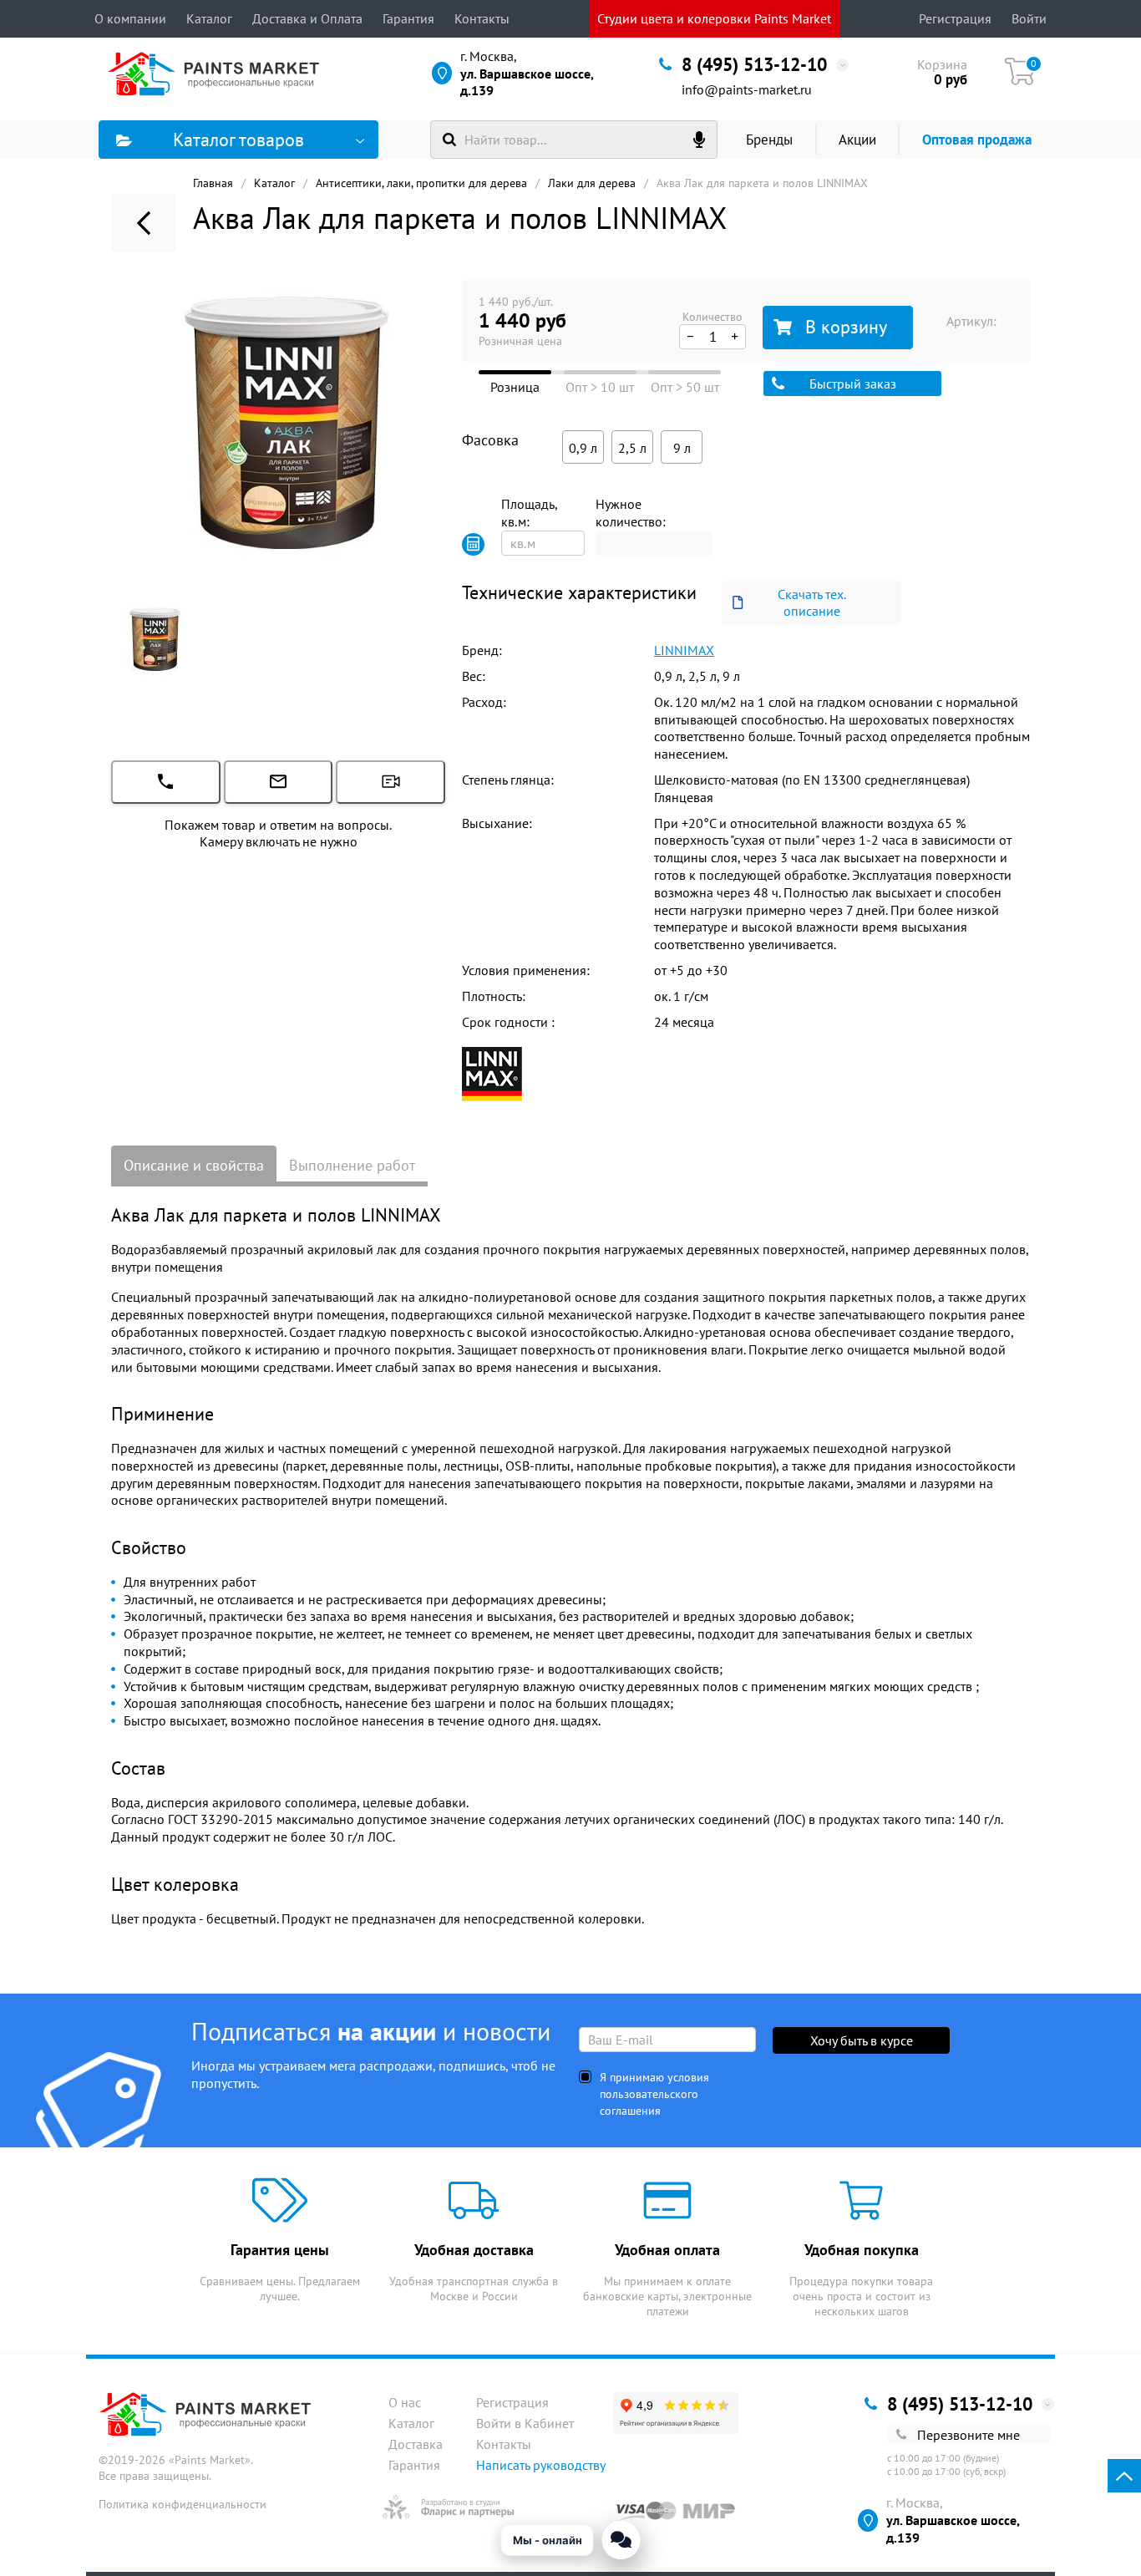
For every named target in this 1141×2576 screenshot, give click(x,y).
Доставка (416, 2444)
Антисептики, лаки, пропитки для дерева (421, 183)
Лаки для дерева (592, 183)
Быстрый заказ (853, 384)
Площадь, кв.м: (529, 513)
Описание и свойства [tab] (194, 1165)
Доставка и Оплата (307, 18)
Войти (1029, 18)
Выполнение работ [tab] (352, 1165)
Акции (857, 140)
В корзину (846, 327)
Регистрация (955, 18)
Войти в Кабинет (525, 2423)
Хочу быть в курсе (862, 2040)
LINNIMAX (684, 650)
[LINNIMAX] (492, 1073)
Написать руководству (541, 2465)
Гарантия (408, 18)
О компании (130, 18)
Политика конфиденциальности (183, 2504)
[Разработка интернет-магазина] (448, 2507)
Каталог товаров (238, 140)
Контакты (482, 18)
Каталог (209, 18)
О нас (405, 2402)
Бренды (769, 140)
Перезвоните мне (969, 2435)
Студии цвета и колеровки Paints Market (714, 18)
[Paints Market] (218, 74)
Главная (213, 183)
